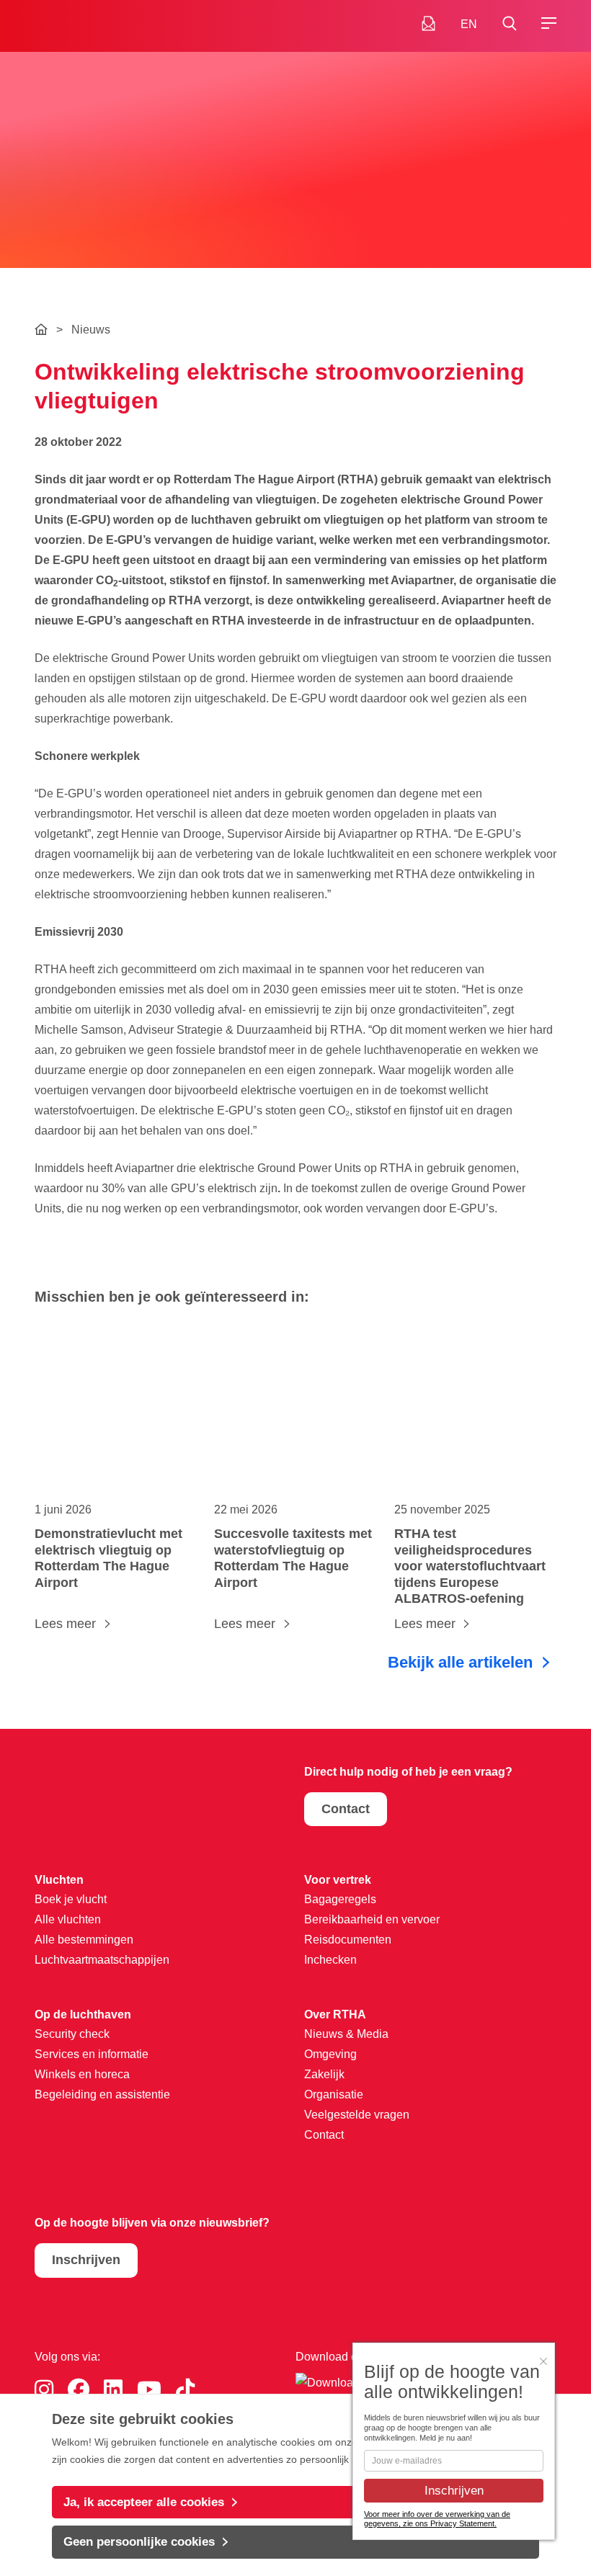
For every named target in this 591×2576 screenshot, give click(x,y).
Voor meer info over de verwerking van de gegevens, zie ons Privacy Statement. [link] (437, 2519)
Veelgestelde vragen (357, 2115)
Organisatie (334, 2094)
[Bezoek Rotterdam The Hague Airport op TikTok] (185, 2390)
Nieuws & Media (346, 2034)
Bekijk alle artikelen (460, 1662)
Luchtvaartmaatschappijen (102, 1960)
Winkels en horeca (82, 2074)
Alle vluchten (68, 1919)
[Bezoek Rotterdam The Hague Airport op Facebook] (79, 2390)
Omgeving (330, 2054)
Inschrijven (86, 2260)
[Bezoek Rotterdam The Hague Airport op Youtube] (149, 2390)
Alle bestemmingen (84, 1940)
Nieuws (91, 330)
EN (469, 24)
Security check (72, 2034)
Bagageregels (340, 1899)
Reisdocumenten (348, 1940)
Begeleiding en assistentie (102, 2094)
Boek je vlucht (71, 1899)
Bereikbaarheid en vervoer (372, 1919)
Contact (346, 1809)
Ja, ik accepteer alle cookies (144, 2502)
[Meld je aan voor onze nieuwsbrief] (428, 24)
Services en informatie (92, 2054)
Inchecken (330, 1960)
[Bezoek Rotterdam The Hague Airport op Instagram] (44, 2390)
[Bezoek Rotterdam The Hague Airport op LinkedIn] (113, 2390)
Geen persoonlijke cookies (139, 2542)
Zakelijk (324, 2074)
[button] (509, 24)
